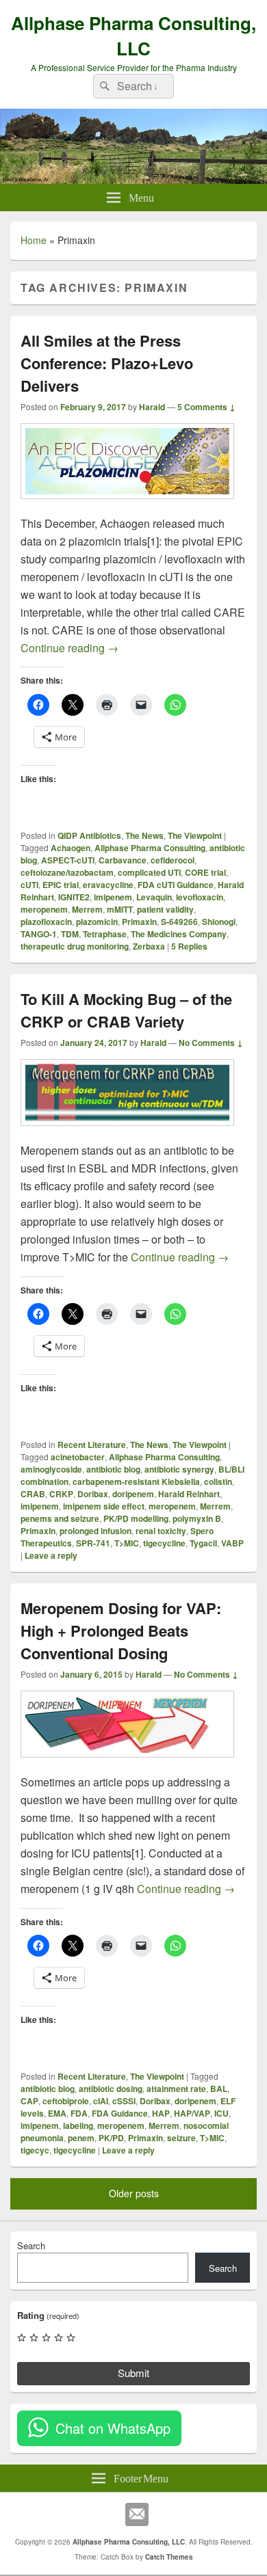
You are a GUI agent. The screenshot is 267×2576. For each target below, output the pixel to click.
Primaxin (139, 922)
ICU (221, 2113)
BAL (219, 2089)
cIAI (101, 2101)
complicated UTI (149, 872)
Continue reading (69, 648)
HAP (161, 2113)
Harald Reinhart (189, 1494)
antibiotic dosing (111, 2089)
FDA (79, 2113)
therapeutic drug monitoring (75, 946)
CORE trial (205, 872)
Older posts (134, 2193)
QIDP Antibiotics (89, 835)
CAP (29, 2101)
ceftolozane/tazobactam (67, 872)
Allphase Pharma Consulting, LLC (133, 36)
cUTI (29, 885)
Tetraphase (105, 934)
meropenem (44, 909)
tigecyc (35, 2150)
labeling (78, 2125)
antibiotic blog (113, 1469)
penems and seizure (60, 1518)
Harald (152, 407)
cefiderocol (173, 860)
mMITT (120, 909)
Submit (133, 2373)
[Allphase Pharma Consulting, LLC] (133, 179)
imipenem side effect (104, 1506)
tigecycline (164, 1543)
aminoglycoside (51, 1469)
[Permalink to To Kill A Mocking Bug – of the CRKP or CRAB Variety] (127, 1132)
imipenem (113, 897)
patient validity (165, 909)
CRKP (61, 1494)
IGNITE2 (74, 897)
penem (81, 2138)
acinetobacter (78, 1457)
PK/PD (111, 2138)
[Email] (137, 2514)
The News (144, 835)
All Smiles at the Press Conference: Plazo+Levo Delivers (107, 363)
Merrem (87, 909)
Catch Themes (169, 2557)
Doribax (93, 1494)
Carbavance (123, 860)
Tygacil (203, 1543)
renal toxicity (161, 1531)
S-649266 (179, 922)
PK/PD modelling (136, 1518)
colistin (218, 1481)
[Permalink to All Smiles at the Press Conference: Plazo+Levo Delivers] (127, 506)
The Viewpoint (195, 835)
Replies (189, 946)
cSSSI (124, 2101)
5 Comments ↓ (206, 407)
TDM (70, 934)
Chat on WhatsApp (113, 2428)
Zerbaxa (149, 946)
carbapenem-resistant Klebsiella (136, 1481)
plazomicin (97, 922)
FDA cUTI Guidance (176, 885)
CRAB (33, 1494)
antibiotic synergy (179, 1469)
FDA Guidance (120, 2113)
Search (31, 2245)
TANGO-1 (39, 934)
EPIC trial (61, 885)
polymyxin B (197, 1518)
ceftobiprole (66, 2101)
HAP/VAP (192, 2113)
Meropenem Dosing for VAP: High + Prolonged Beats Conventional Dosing (121, 1631)
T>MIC (127, 1543)
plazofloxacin (46, 922)
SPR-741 (93, 1543)
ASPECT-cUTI (68, 860)
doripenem (133, 1494)
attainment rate (176, 2089)
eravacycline (108, 885)
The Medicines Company (179, 934)
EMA (57, 2113)
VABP (232, 1543)
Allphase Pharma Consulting (150, 848)
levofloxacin (200, 897)
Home (34, 240)
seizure (181, 2138)
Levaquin (154, 897)
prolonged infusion (96, 1531)
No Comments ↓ (211, 1043)
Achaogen (71, 848)
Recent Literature (92, 1445)
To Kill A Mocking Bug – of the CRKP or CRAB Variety (126, 1010)
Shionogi (219, 922)
